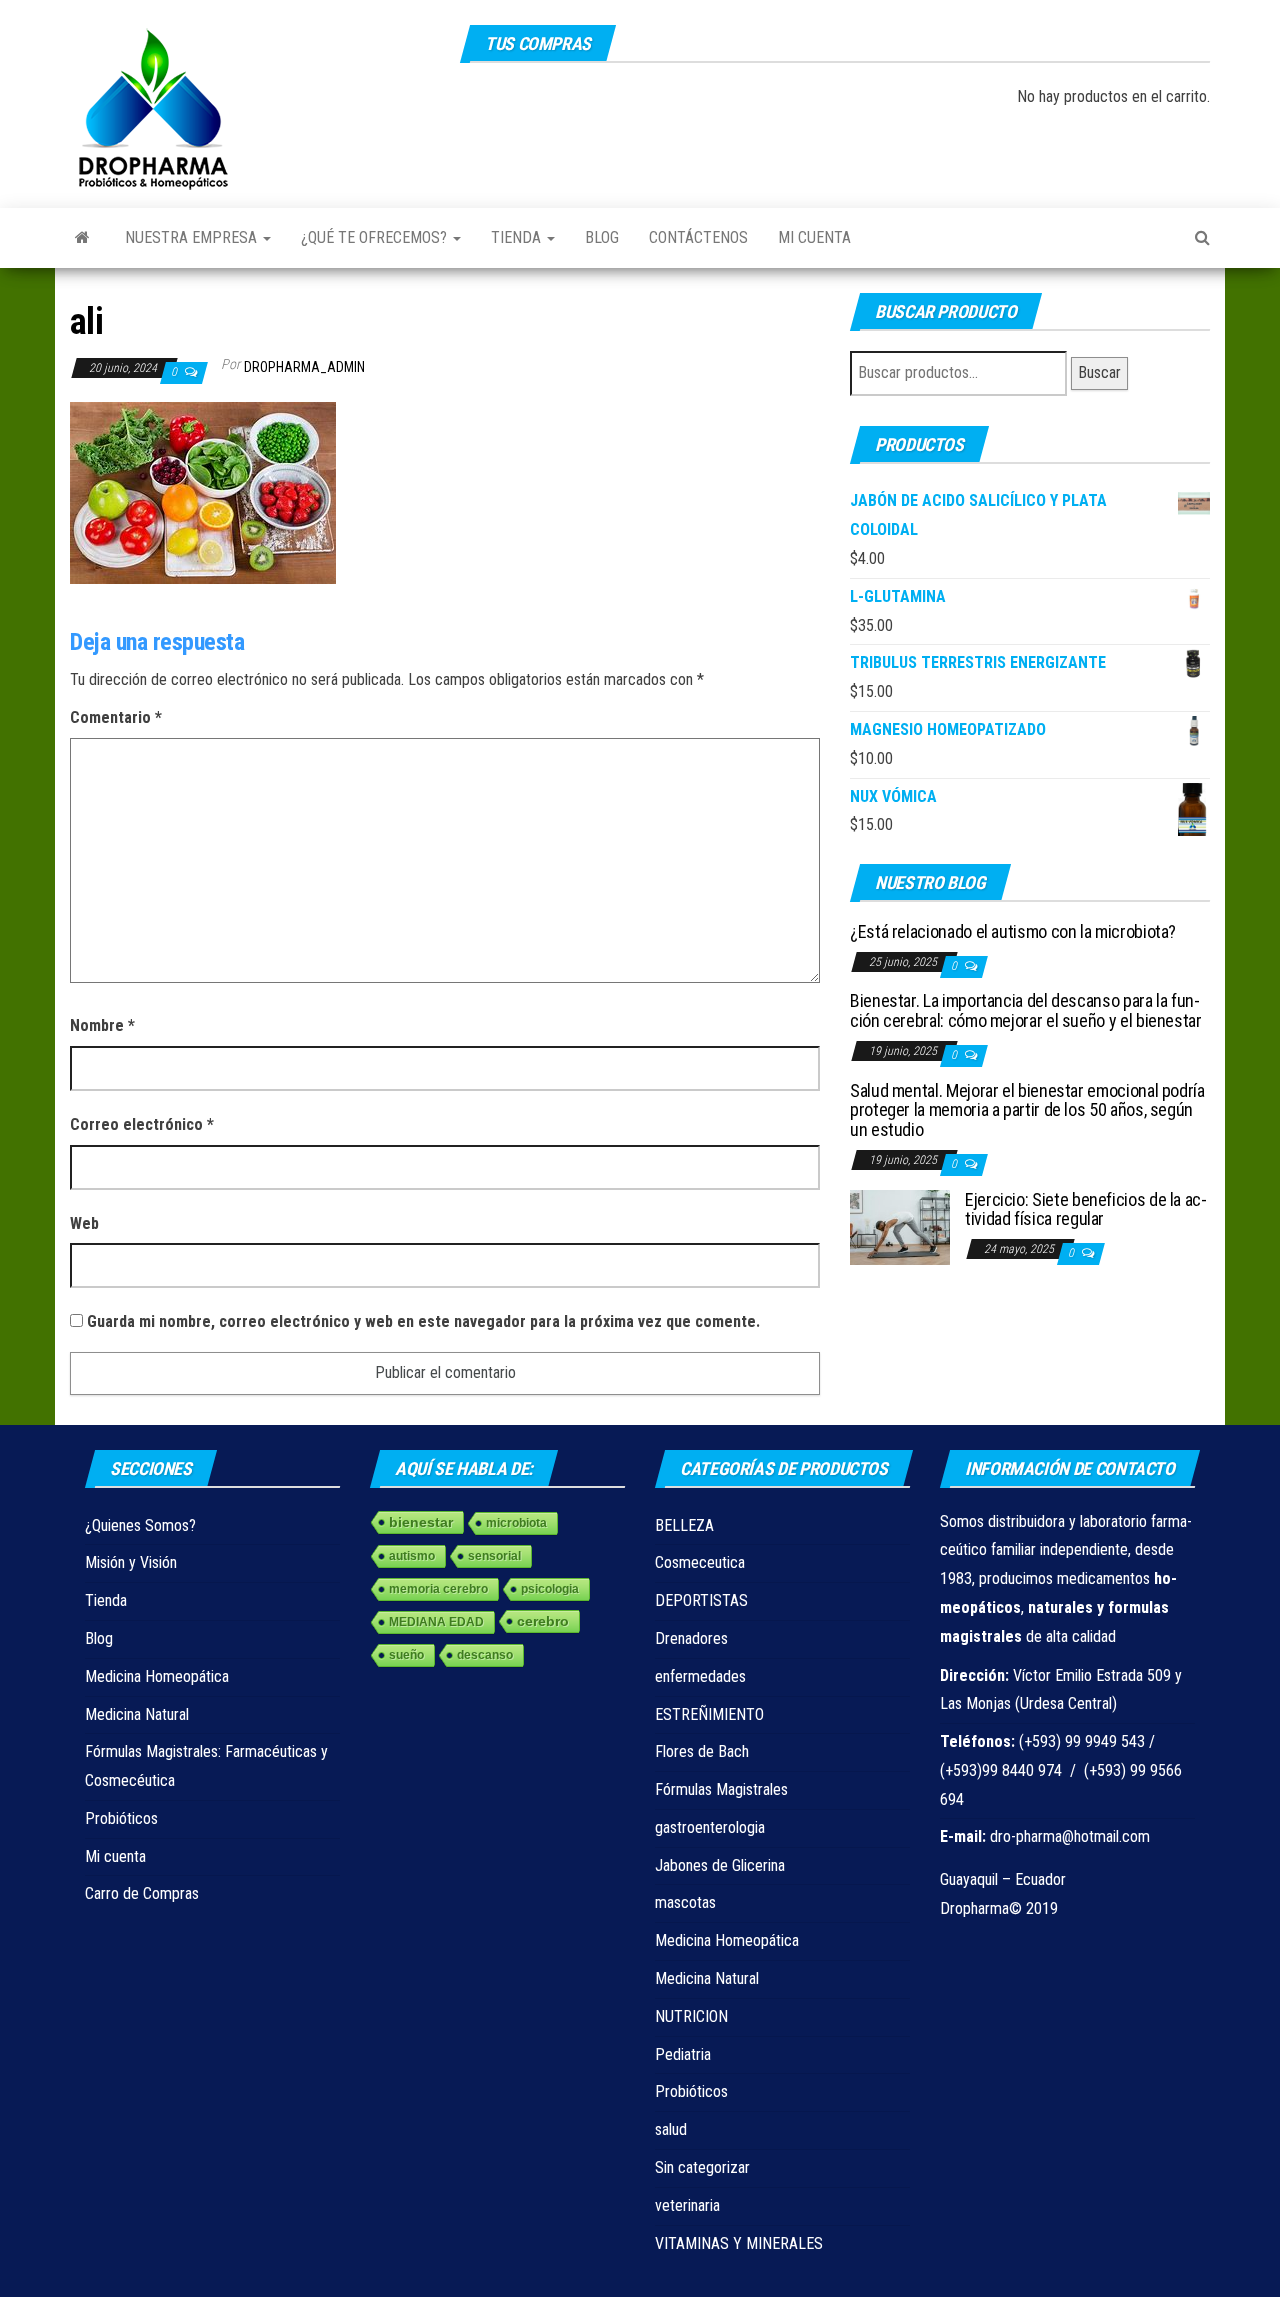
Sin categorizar (702, 2167)
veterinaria (687, 2205)
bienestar (421, 1522)
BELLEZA (684, 1525)
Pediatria (683, 2054)
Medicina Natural (137, 1714)
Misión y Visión (131, 1562)
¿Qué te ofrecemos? (376, 237)
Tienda (518, 237)
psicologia (550, 1589)
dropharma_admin (304, 367)
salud (671, 2129)
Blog (602, 237)
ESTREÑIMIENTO (709, 1714)
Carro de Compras (142, 1893)
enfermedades (700, 1676)
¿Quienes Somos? (140, 1525)
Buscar (1099, 372)
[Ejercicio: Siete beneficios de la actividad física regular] (900, 1225)
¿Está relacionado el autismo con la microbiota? (1013, 931)
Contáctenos (698, 237)
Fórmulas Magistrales (721, 1789)
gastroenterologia (710, 1827)
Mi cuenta (814, 237)
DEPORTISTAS (701, 1600)
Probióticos (121, 1818)
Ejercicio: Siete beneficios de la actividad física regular (1086, 1209)
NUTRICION (691, 2016)
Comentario (116, 717)
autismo (412, 1556)
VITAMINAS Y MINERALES (739, 2243)
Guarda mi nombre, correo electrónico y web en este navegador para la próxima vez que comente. (423, 1321)
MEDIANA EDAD (436, 1622)
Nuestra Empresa (193, 237)
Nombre (102, 1025)
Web (84, 1223)
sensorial (494, 1556)
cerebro (543, 1621)
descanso (485, 1655)
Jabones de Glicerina (720, 1865)
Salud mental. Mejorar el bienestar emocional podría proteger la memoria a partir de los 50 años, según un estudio (1027, 1110)
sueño (406, 1655)
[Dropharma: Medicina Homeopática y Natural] (82, 238)
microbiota (516, 1523)
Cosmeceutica (700, 1562)
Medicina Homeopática (157, 1676)
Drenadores (691, 1638)
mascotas (685, 1902)
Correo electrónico (142, 1124)
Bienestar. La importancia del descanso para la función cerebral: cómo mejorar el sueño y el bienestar (1026, 1010)
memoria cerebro (438, 1589)
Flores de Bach (702, 1751)
